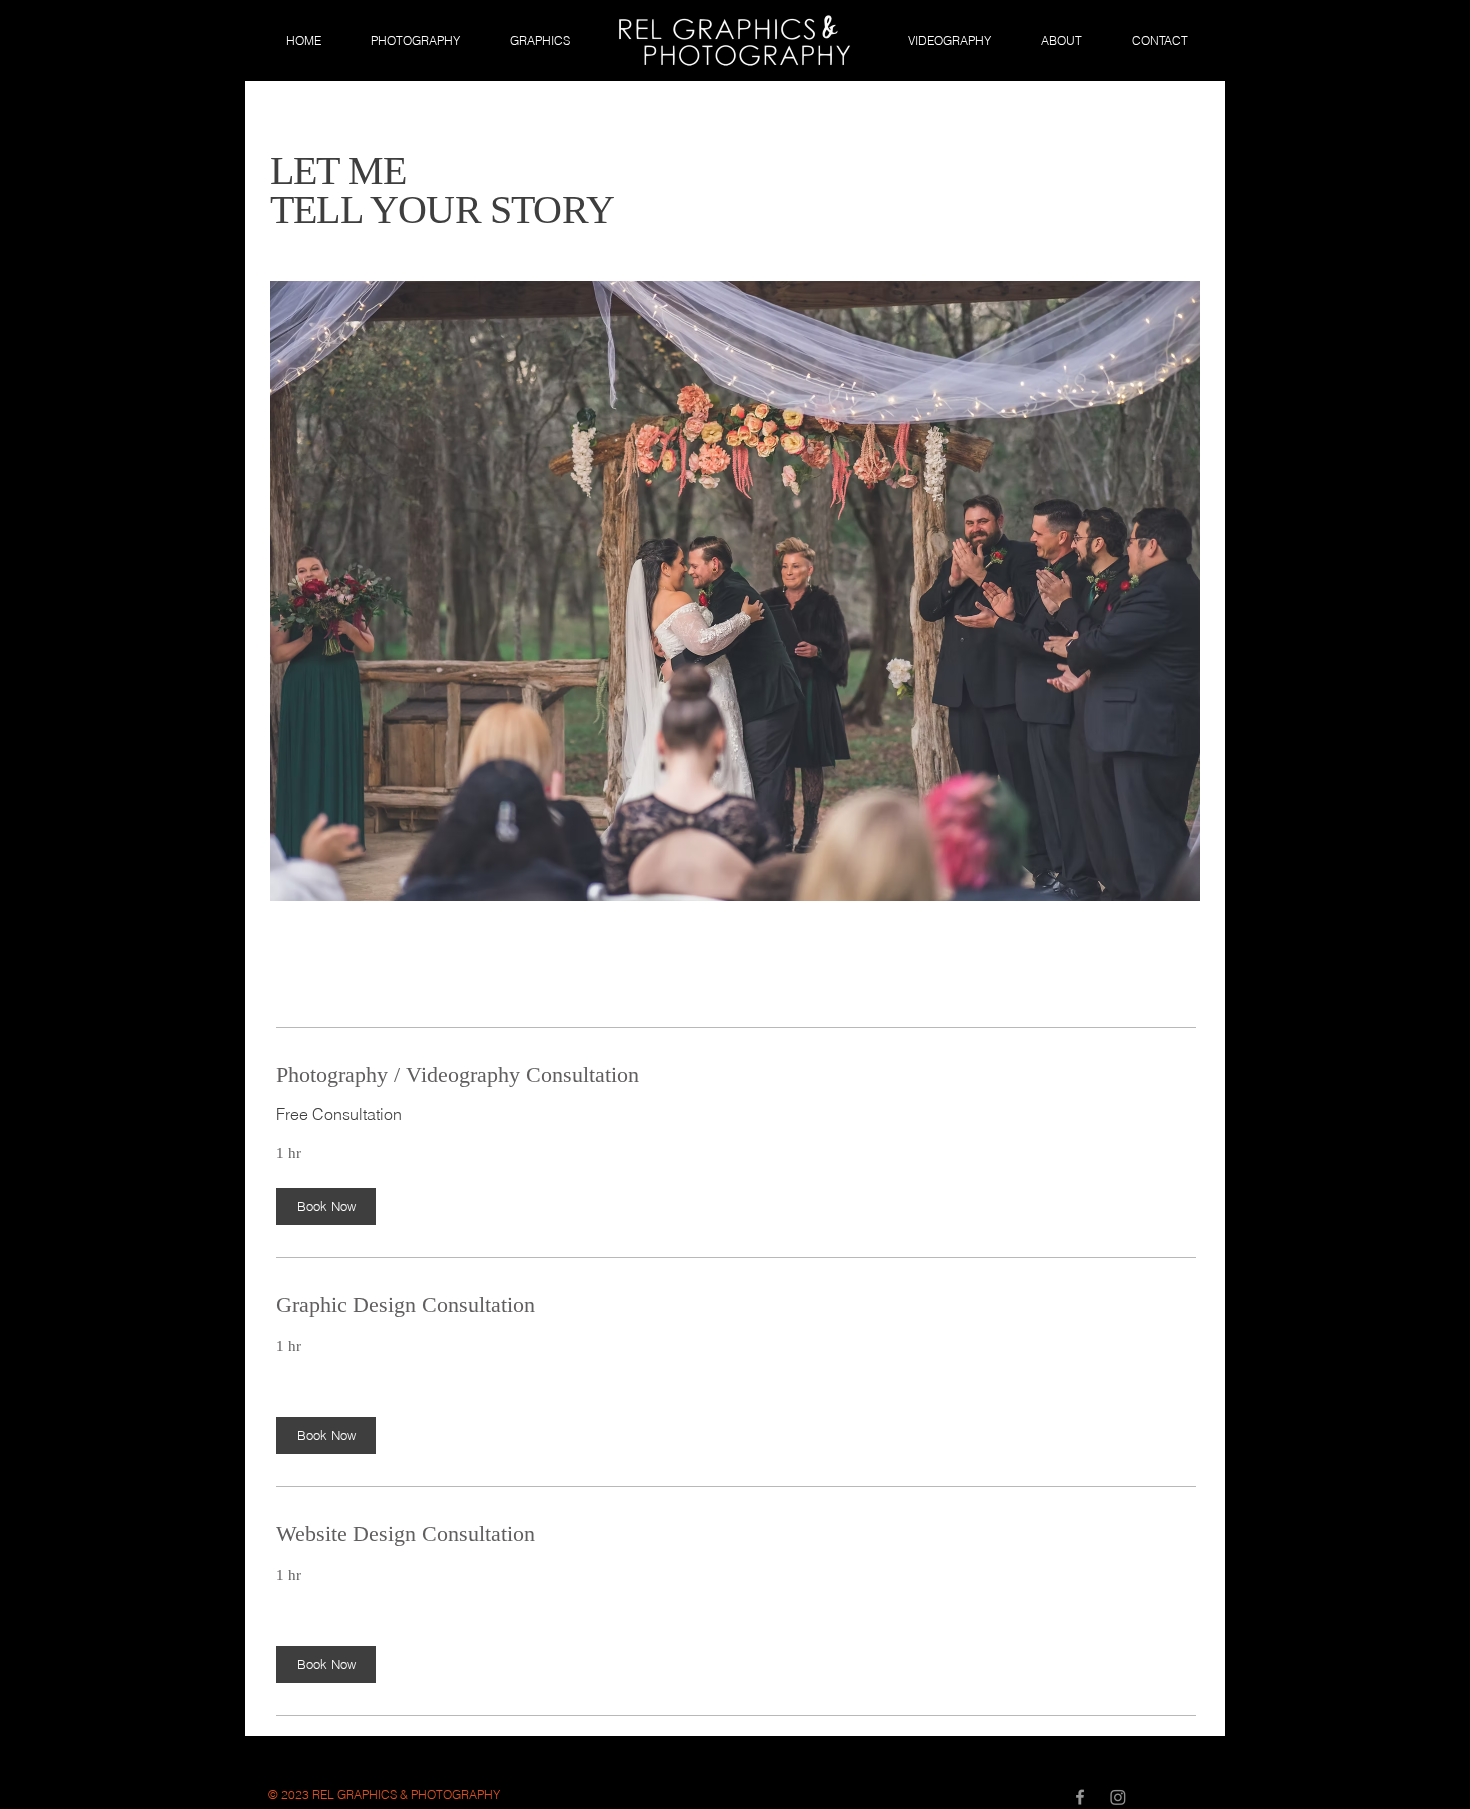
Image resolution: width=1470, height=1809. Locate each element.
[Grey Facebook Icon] (1080, 1797)
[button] (326, 1206)
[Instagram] (1118, 1797)
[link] (736, 1074)
